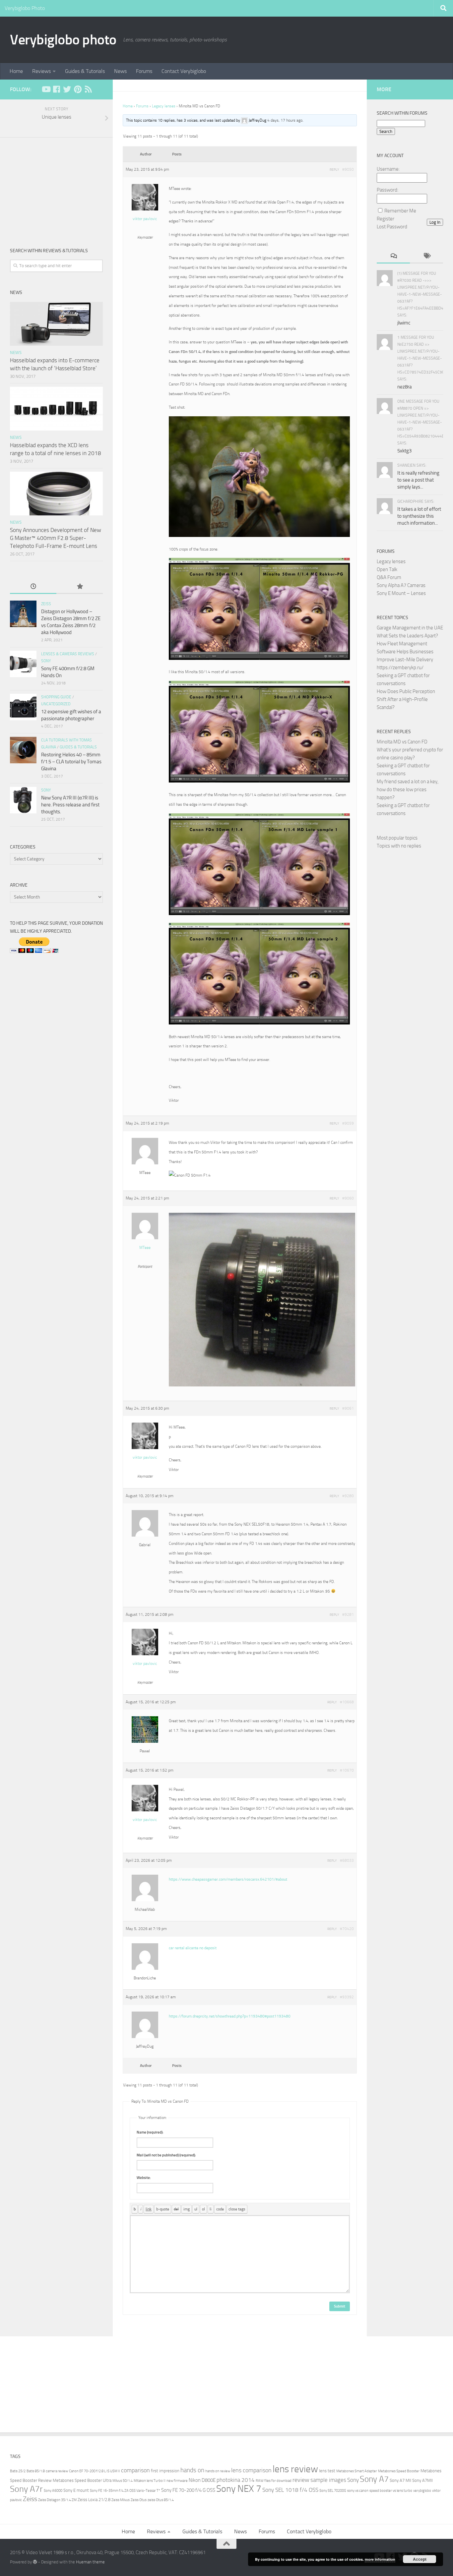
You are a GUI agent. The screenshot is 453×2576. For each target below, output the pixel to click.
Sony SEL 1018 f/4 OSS (290, 2490)
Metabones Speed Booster (399, 2471)
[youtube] (46, 89)
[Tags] (426, 256)
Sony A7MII (422, 2480)
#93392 (347, 1997)
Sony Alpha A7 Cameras (401, 585)
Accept (420, 2559)
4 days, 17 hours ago (285, 120)
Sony (46, 661)
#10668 (347, 1702)
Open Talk (387, 569)
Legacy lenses (164, 106)
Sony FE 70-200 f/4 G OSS (188, 2490)
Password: (388, 190)
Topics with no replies (399, 846)
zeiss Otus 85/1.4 (161, 2500)
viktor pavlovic (145, 219)
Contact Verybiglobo (184, 71)
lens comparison (251, 2470)
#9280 (348, 1496)
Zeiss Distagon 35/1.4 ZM (57, 2500)
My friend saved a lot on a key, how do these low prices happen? (408, 790)
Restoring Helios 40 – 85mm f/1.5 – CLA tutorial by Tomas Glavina (71, 762)
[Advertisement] (56, 187)
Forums (144, 71)
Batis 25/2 (18, 2471)
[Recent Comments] (393, 256)
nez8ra (405, 387)
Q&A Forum (389, 577)
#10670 (347, 1770)
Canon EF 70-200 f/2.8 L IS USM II (95, 2471)
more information (380, 2559)
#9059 (348, 1123)
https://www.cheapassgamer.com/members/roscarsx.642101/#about (228, 1879)
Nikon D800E (202, 2480)
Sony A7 (374, 2479)
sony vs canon (358, 2491)
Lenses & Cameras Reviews (68, 654)
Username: (388, 169)
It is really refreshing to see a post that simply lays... (418, 480)
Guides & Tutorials (85, 71)
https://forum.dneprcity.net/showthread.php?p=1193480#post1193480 (230, 2016)
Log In (435, 222)
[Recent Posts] (33, 587)
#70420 (347, 1929)
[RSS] (88, 89)
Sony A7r (26, 2489)
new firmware (177, 2481)
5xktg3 (404, 451)
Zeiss (46, 604)
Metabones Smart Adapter (357, 2471)
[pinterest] (78, 89)
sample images (328, 2480)
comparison (135, 2470)
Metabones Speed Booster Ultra (82, 2480)
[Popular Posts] (80, 587)
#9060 (348, 1198)
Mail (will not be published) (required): (166, 2155)
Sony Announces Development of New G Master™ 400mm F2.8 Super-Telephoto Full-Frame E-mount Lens (56, 538)
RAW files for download (274, 2481)
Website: (144, 2178)
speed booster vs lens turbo (391, 2491)
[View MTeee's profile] (145, 1238)
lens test (327, 2471)
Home (16, 71)
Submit (340, 2306)
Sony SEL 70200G (333, 2491)
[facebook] (56, 89)
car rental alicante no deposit (193, 1948)
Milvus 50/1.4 (123, 2481)
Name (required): (150, 2132)
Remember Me (400, 211)
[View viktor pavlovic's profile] (145, 209)
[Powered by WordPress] (35, 2562)
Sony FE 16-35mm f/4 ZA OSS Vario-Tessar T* (125, 2491)
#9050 (348, 169)
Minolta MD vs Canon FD (402, 742)
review (301, 2480)
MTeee (145, 1248)
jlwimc (404, 323)
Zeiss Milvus (121, 2500)
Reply (334, 170)
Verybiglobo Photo (25, 8)
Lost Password (392, 227)
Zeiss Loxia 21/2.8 (94, 2500)
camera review (57, 2471)
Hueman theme (90, 2562)
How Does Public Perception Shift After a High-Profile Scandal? (406, 699)
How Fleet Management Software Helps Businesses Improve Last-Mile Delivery (405, 652)
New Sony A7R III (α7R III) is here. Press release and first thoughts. (70, 805)
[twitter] (67, 89)
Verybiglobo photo (63, 40)
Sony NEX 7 (239, 2489)
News (120, 71)
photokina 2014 (236, 2480)
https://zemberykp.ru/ (400, 668)
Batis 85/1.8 (36, 2471)
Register (386, 219)
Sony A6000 (53, 2491)
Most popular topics (397, 838)
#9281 (348, 1614)
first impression (165, 2471)
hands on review (218, 2471)
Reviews (41, 71)
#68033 (347, 1860)
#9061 (348, 1408)
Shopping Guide (56, 697)
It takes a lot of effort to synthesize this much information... (419, 516)
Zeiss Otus (139, 2500)
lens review (295, 2469)
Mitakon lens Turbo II (150, 2481)
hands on (192, 2470)
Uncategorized (56, 704)
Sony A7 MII (400, 2480)
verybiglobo (422, 2491)
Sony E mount (76, 2490)
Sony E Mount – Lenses (401, 593)
